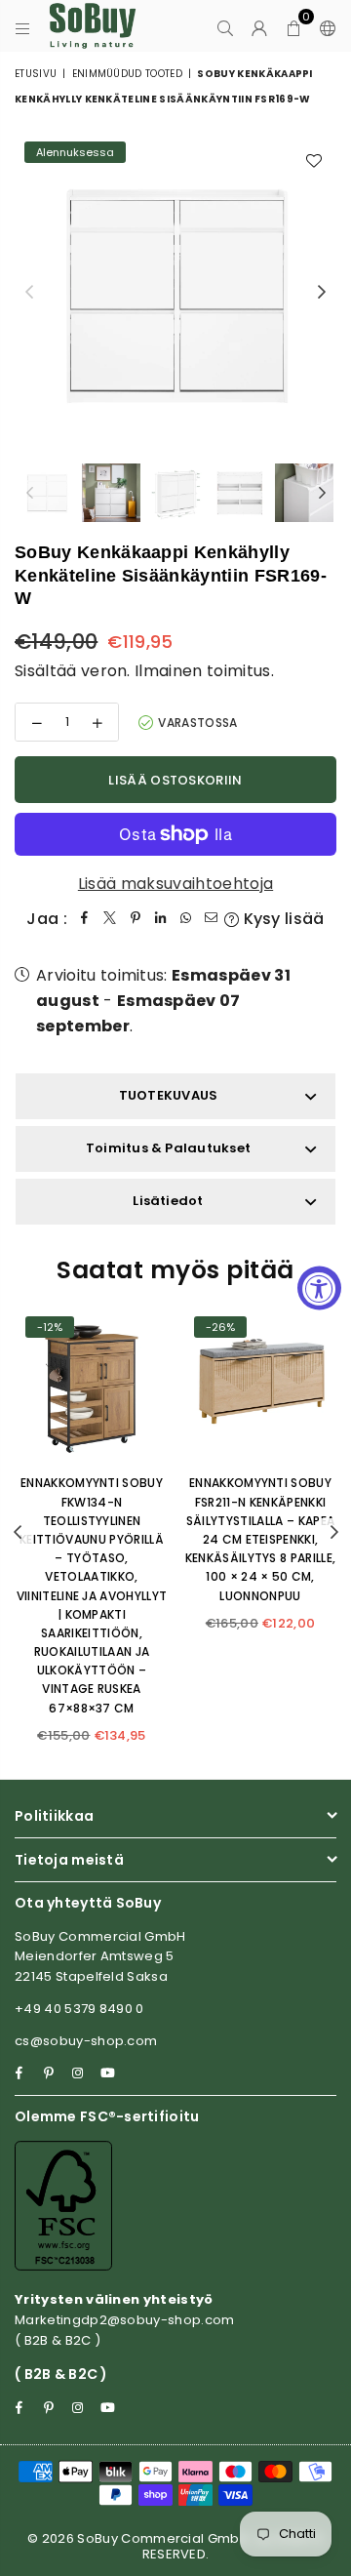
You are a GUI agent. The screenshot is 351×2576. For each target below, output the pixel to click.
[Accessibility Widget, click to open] (319, 1288)
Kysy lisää (282, 919)
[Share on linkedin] (161, 919)
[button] (294, 26)
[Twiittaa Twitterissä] (110, 919)
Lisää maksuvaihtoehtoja (175, 884)
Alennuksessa (75, 152)
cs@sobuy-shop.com (86, 2041)
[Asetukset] (324, 26)
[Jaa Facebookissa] (85, 919)
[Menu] (23, 26)
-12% (50, 1327)
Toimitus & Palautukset (168, 1148)
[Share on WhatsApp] (186, 919)
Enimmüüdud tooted (127, 74)
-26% (220, 1327)
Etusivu (36, 74)
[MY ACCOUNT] (260, 26)
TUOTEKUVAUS (169, 1095)
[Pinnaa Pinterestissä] (136, 919)
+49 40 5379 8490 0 (79, 2009)
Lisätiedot (168, 1201)
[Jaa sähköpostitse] (212, 919)
